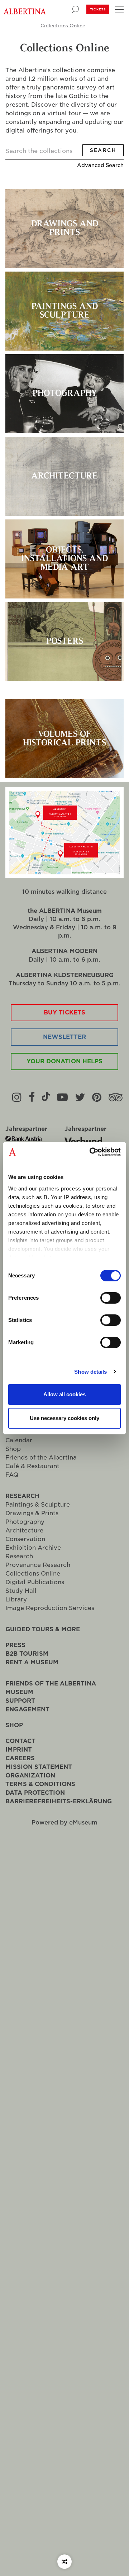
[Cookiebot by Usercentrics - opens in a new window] (91, 1152)
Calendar (19, 1440)
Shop (13, 1449)
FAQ (12, 1475)
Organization (30, 1775)
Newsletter (64, 1037)
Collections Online (63, 26)
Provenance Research (38, 1565)
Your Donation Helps (64, 1061)
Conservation (25, 1539)
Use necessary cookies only (64, 1418)
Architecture (24, 1530)
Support (20, 1701)
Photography (25, 1522)
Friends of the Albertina (41, 1458)
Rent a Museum (32, 1662)
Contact (20, 1741)
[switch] (111, 1298)
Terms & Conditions (40, 1784)
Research (22, 1496)
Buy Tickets (64, 1012)
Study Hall (21, 1591)
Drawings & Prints (32, 1513)
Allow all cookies (64, 1394)
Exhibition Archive (33, 1548)
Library (16, 1599)
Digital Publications (35, 1582)
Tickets (98, 9)
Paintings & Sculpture (38, 1505)
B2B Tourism (27, 1654)
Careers (20, 1758)
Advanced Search (100, 165)
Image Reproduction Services (50, 1608)
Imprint (19, 1750)
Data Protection (35, 1793)
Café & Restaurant (32, 1466)
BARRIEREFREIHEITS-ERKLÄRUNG (59, 1801)
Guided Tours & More (43, 1629)
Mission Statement (39, 1767)
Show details (90, 1372)
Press (15, 1645)
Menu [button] (118, 9)
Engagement (27, 1709)
